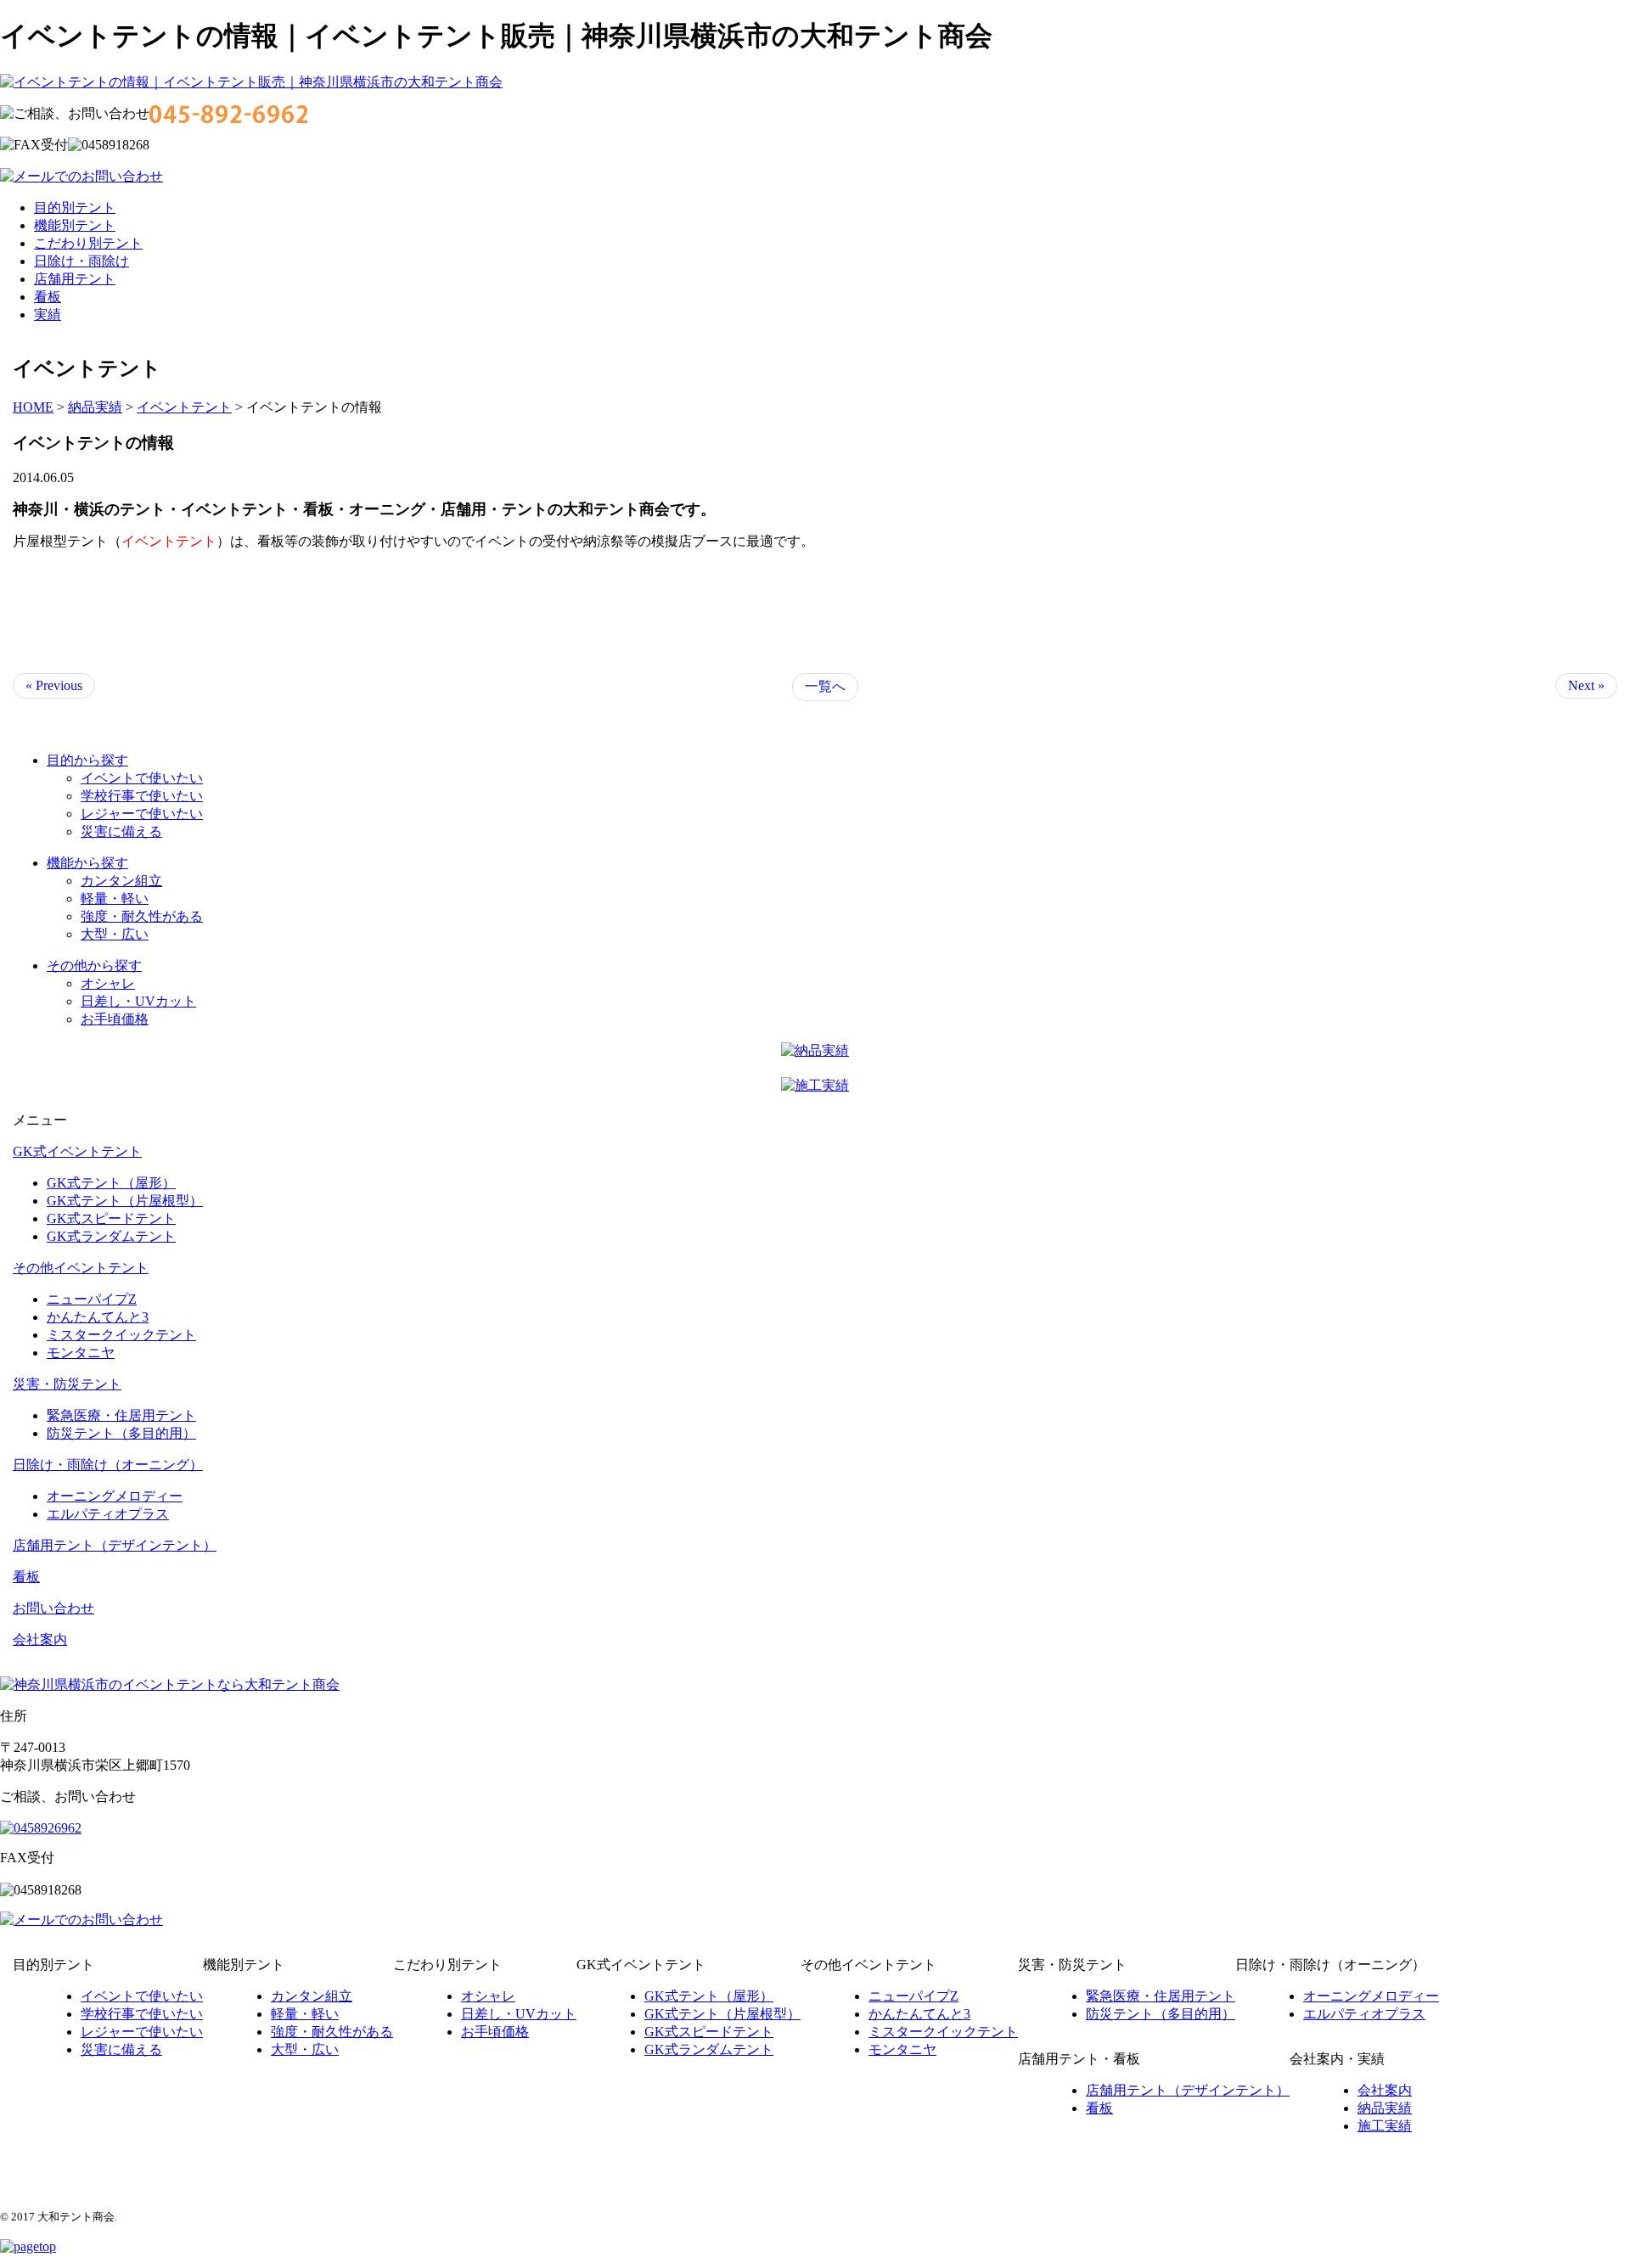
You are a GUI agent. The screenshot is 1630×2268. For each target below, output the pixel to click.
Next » (1586, 685)
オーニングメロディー (115, 1496)
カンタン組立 (121, 881)
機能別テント (75, 225)
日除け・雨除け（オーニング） (108, 1465)
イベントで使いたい (142, 778)
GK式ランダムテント (111, 1236)
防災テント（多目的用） (121, 1433)
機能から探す (87, 863)
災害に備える (121, 831)
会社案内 (40, 1639)
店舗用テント (75, 279)
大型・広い (115, 934)
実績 (48, 314)
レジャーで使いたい (142, 814)
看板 (48, 297)
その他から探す (94, 966)
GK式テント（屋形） (111, 1183)
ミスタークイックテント (121, 1335)
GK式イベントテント (77, 1151)
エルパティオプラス (108, 1514)
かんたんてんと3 (98, 1317)
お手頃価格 (115, 1019)
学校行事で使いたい (142, 796)
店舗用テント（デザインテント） (115, 1545)
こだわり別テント (88, 243)
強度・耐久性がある (142, 916)
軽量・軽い (115, 898)
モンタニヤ (81, 1353)
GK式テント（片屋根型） (125, 1201)
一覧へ (825, 686)
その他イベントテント (81, 1268)
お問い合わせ (53, 1608)
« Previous (54, 685)
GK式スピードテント (111, 1218)
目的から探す (87, 760)
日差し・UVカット (138, 1001)
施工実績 (1385, 2126)
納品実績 (1385, 2108)
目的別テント (75, 208)
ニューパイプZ (92, 1299)
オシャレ (108, 983)
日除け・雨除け (81, 261)
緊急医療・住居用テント (121, 1415)
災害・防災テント (67, 1384)
